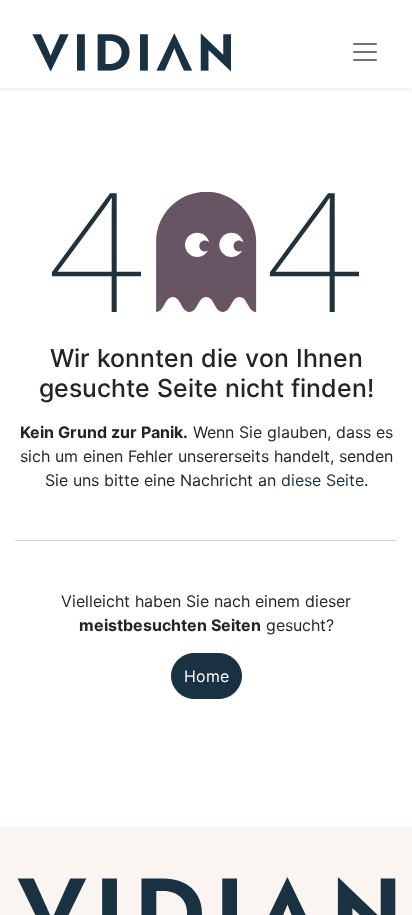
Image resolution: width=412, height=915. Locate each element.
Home (206, 676)
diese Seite (322, 480)
